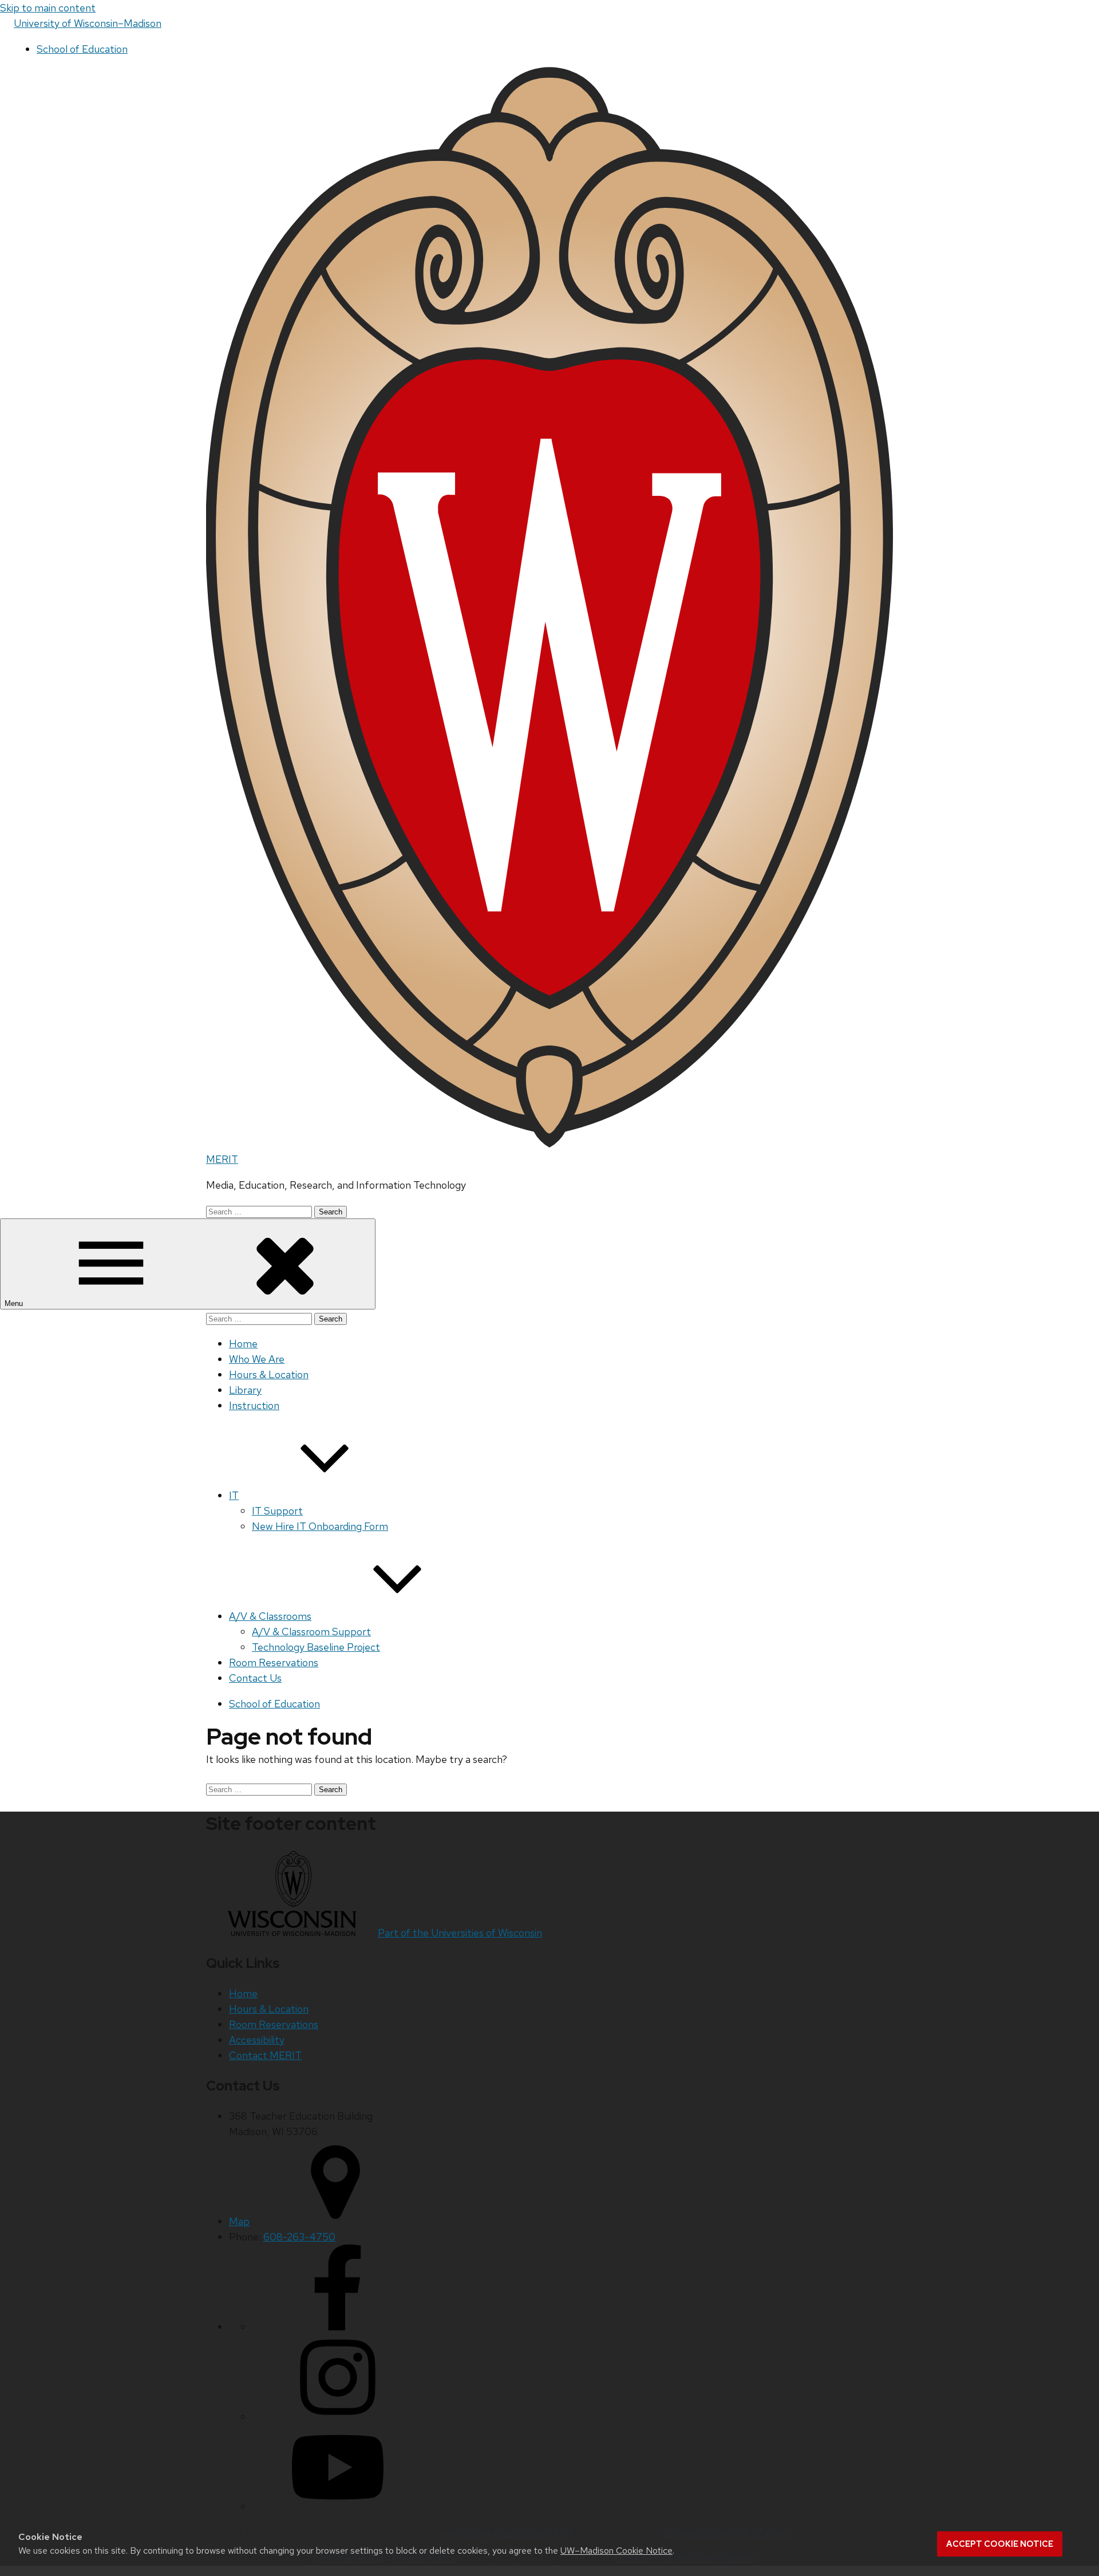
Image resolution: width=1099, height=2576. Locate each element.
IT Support (277, 1511)
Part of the (460, 1933)
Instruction (254, 1405)
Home (243, 1344)
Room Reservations (274, 1662)
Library (245, 1390)
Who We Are (257, 1359)
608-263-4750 (299, 2237)
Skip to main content (48, 8)
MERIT (222, 1159)
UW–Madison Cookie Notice (616, 2551)
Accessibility (257, 2040)
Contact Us (255, 1678)
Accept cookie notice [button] (1000, 2544)
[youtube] (338, 2506)
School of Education (82, 49)
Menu (15, 1303)
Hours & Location (269, 1374)
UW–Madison (88, 23)
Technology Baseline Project (316, 1647)
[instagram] (338, 2417)
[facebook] (338, 2327)
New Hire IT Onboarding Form (320, 1526)
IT (234, 1495)
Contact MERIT (265, 2055)
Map (239, 2221)
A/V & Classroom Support (311, 1632)
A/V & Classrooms (270, 1616)
